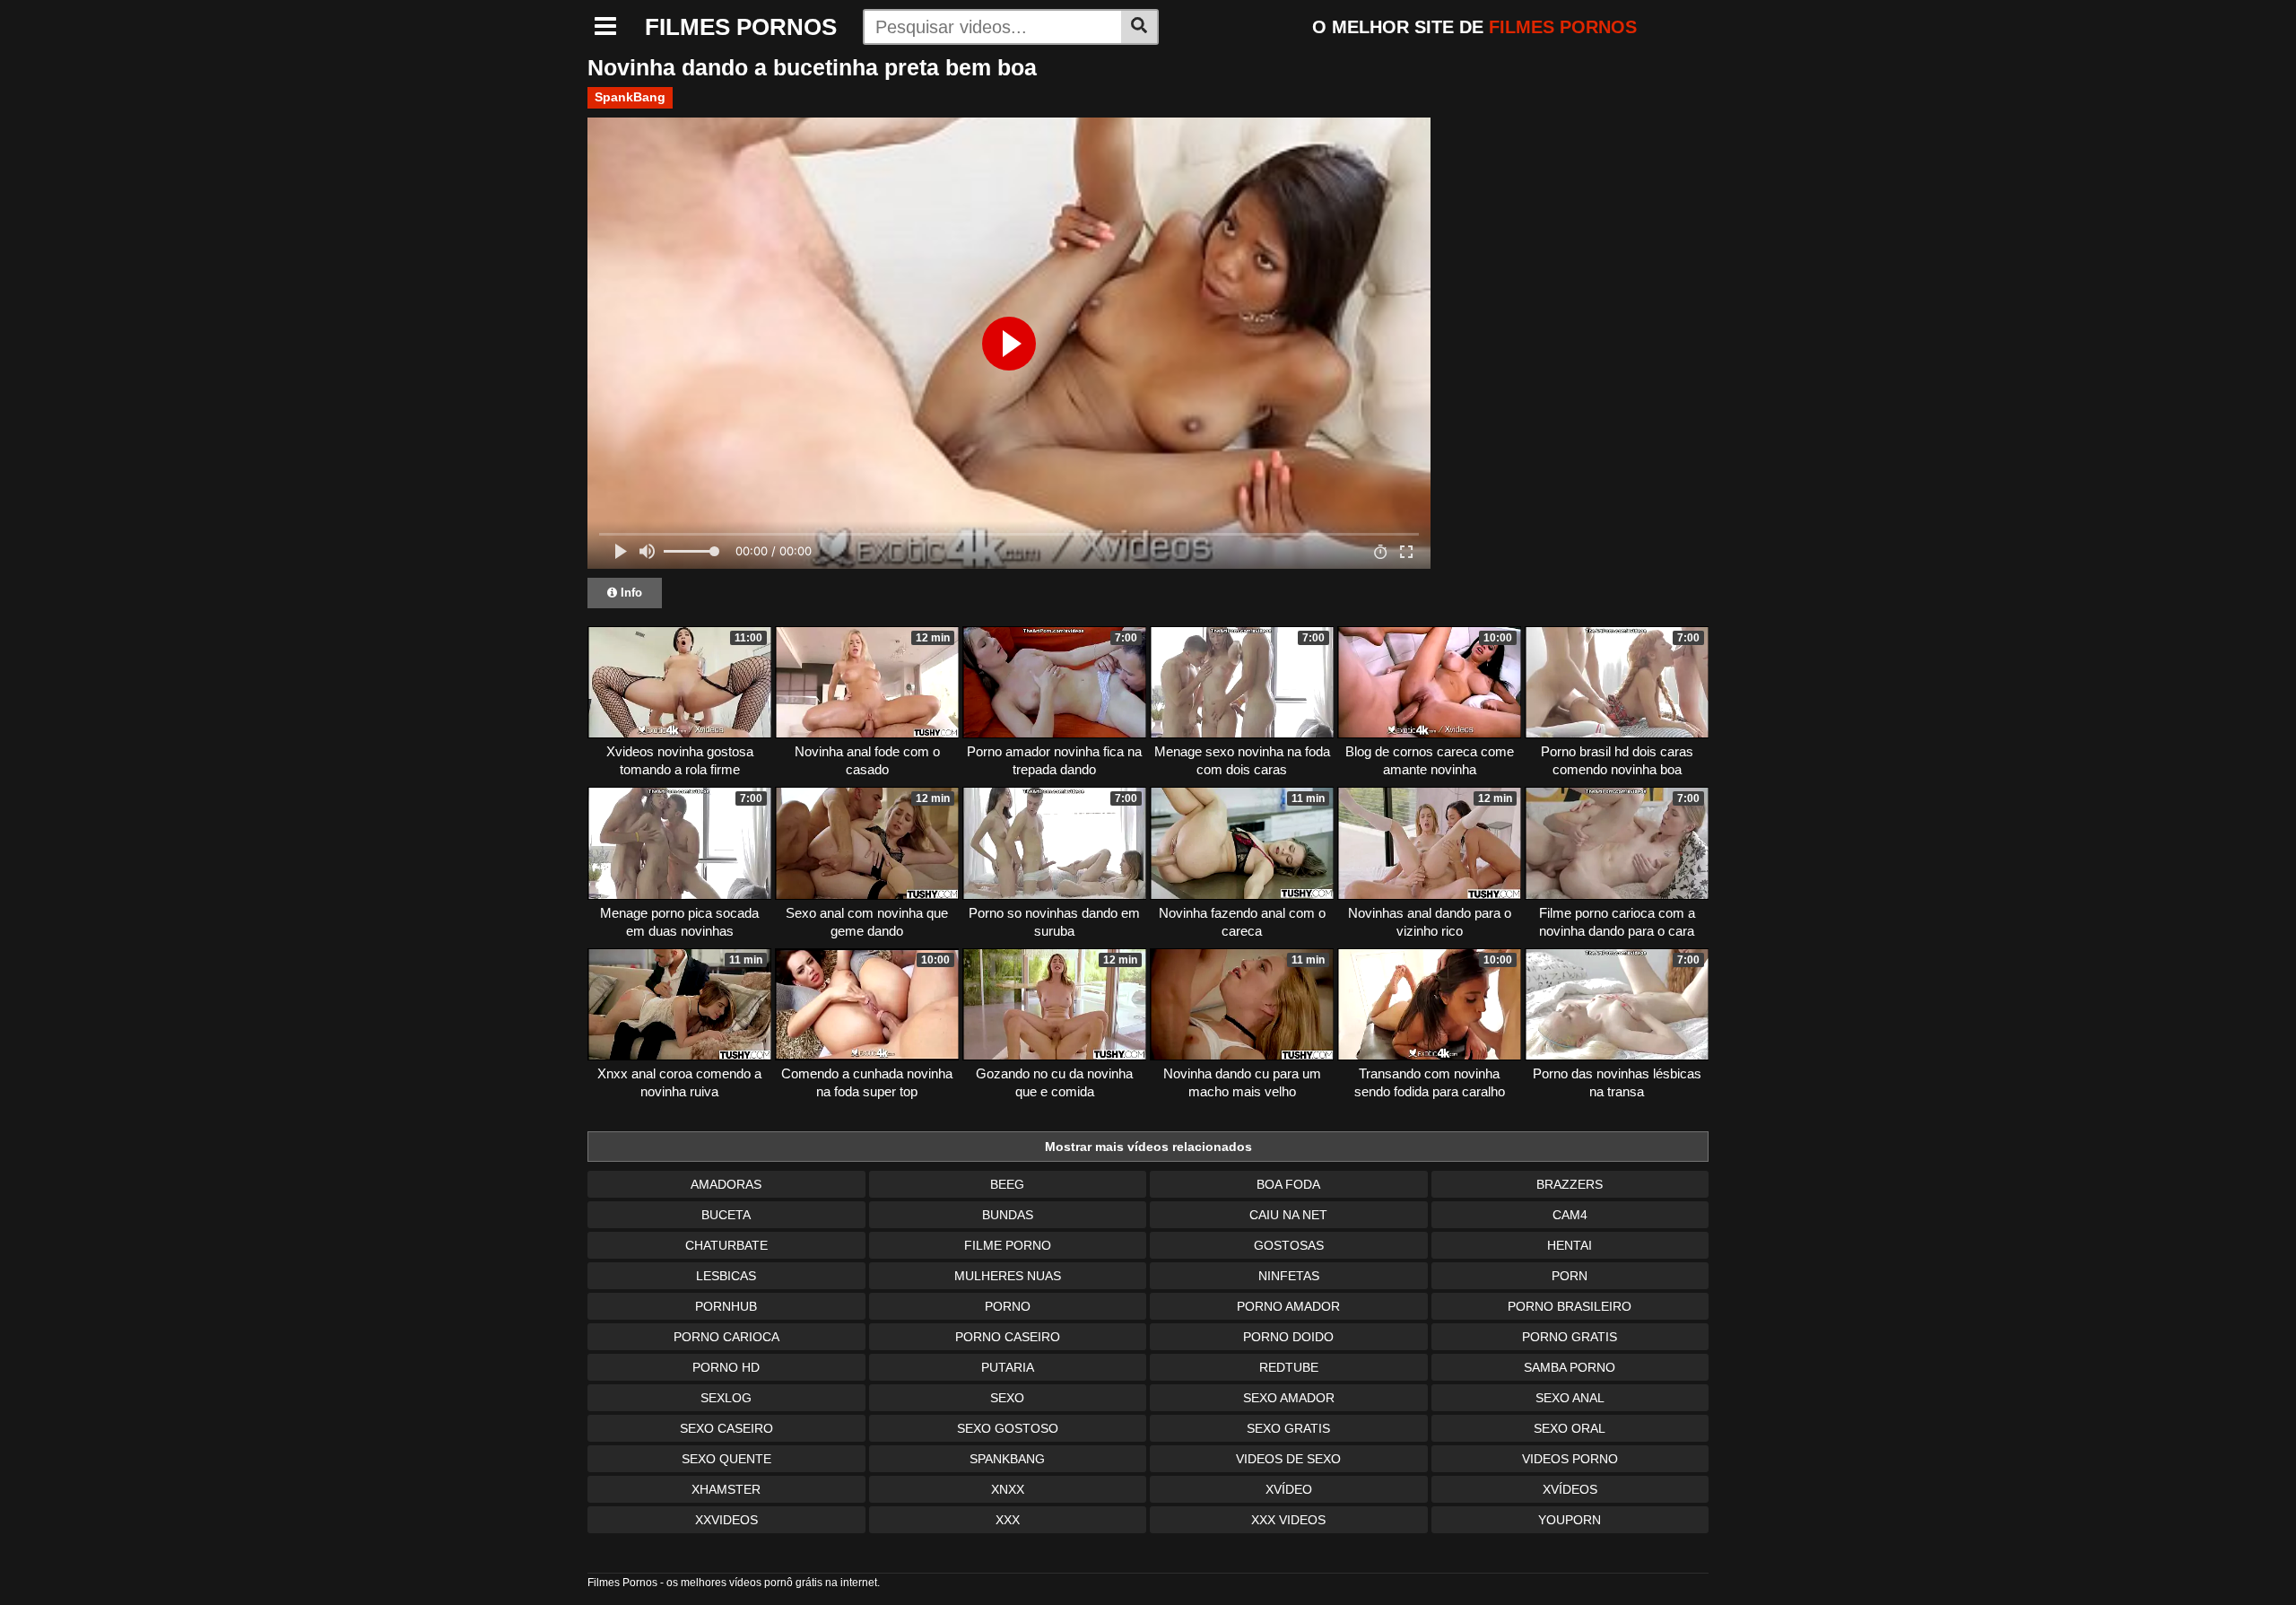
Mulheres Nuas (1008, 1276)
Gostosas (1289, 1245)
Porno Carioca (726, 1337)
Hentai (1570, 1245)
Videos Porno (1570, 1459)
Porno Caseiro (1008, 1337)
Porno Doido (1288, 1337)
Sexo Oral (1570, 1428)
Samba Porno (1570, 1367)
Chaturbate (726, 1245)
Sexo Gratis (1288, 1428)
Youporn (1570, 1520)
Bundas (1008, 1215)
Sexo (1007, 1398)
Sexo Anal (1570, 1398)
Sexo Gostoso (1008, 1428)
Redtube (1289, 1367)
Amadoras (726, 1184)
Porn (1570, 1276)
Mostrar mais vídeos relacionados (1148, 1147)
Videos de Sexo (1288, 1459)
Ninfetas (1289, 1276)
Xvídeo (1289, 1489)
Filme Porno (1008, 1245)
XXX (1008, 1520)
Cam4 (1570, 1215)
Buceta (726, 1215)
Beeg (1007, 1184)
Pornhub (726, 1306)
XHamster (726, 1489)
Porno (1008, 1306)
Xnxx (1008, 1489)
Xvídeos (1570, 1489)
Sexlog (726, 1398)
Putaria (1008, 1367)
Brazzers (1570, 1184)
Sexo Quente (726, 1459)
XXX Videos (1288, 1520)
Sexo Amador (1289, 1398)
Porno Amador (1288, 1306)
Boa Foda (1288, 1184)
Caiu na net (1288, 1215)
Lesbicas (726, 1276)
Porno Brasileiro (1570, 1306)
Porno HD (726, 1367)
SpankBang (630, 97)
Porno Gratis (1570, 1337)
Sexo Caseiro (726, 1428)
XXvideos (726, 1520)
